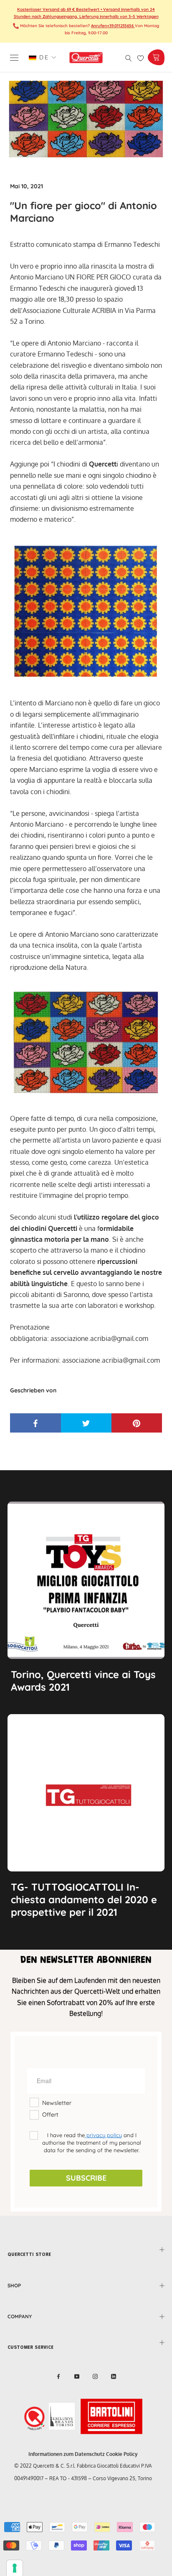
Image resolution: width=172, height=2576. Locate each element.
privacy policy (103, 2135)
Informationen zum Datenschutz (67, 2454)
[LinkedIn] (114, 2376)
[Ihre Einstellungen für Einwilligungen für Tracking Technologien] (15, 2568)
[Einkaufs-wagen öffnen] (156, 57)
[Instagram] (95, 2376)
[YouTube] (77, 2376)
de (43, 57)
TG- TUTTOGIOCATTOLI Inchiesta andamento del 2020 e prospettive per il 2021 (84, 1899)
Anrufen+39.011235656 (113, 26)
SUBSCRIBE (86, 2178)
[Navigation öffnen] (14, 58)
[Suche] (129, 58)
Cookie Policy (122, 2454)
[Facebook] (58, 2376)
